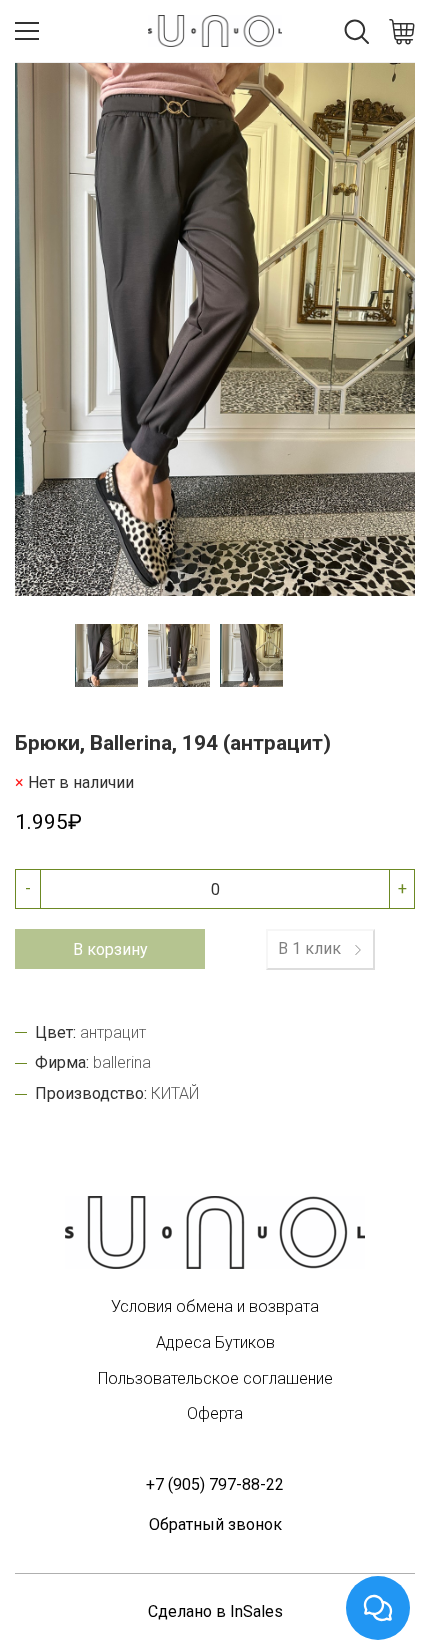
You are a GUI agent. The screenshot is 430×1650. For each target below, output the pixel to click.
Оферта (215, 1413)
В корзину (110, 949)
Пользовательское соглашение (215, 1378)
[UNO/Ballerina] (215, 1232)
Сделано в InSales (215, 1611)
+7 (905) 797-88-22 (215, 1484)
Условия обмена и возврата (215, 1306)
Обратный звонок (215, 1524)
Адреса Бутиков (215, 1342)
